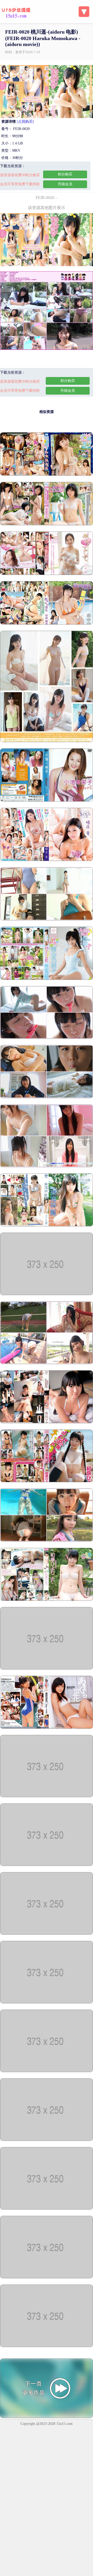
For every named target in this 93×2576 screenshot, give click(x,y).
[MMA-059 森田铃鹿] (47, 1728)
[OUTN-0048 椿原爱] (47, 860)
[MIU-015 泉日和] (47, 1600)
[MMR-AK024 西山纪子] (47, 979)
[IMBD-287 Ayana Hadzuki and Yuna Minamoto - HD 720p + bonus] (47, 1993)
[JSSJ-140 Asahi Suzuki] (47, 1038)
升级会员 (65, 184)
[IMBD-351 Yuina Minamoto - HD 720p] (47, 2130)
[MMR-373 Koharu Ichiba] (47, 919)
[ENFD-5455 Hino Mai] (47, 1540)
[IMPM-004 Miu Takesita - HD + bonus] (47, 2199)
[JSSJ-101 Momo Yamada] (47, 1097)
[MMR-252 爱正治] (47, 1225)
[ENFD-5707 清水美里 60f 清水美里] (47, 741)
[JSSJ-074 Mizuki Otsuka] (47, 1166)
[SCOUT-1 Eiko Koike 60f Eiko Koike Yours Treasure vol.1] (47, 800)
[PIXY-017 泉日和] (47, 1481)
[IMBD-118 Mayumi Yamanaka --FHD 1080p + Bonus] (47, 475)
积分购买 (65, 174)
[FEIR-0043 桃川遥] (47, 1668)
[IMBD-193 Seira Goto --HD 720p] (47, 524)
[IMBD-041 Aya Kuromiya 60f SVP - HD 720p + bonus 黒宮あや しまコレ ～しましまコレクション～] (47, 2268)
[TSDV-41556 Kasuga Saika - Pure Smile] (47, 1363)
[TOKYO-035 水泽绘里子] (47, 1796)
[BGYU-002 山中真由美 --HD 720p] (47, 574)
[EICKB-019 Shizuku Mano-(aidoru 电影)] (47, 2337)
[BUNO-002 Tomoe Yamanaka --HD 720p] (47, 623)
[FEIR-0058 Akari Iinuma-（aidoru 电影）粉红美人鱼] (47, 1924)
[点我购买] (25, 122)
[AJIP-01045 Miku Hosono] (47, 1294)
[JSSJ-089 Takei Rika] (47, 1865)
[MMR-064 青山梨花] (47, 1422)
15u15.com (64, 2414)
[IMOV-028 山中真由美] (47, 2062)
